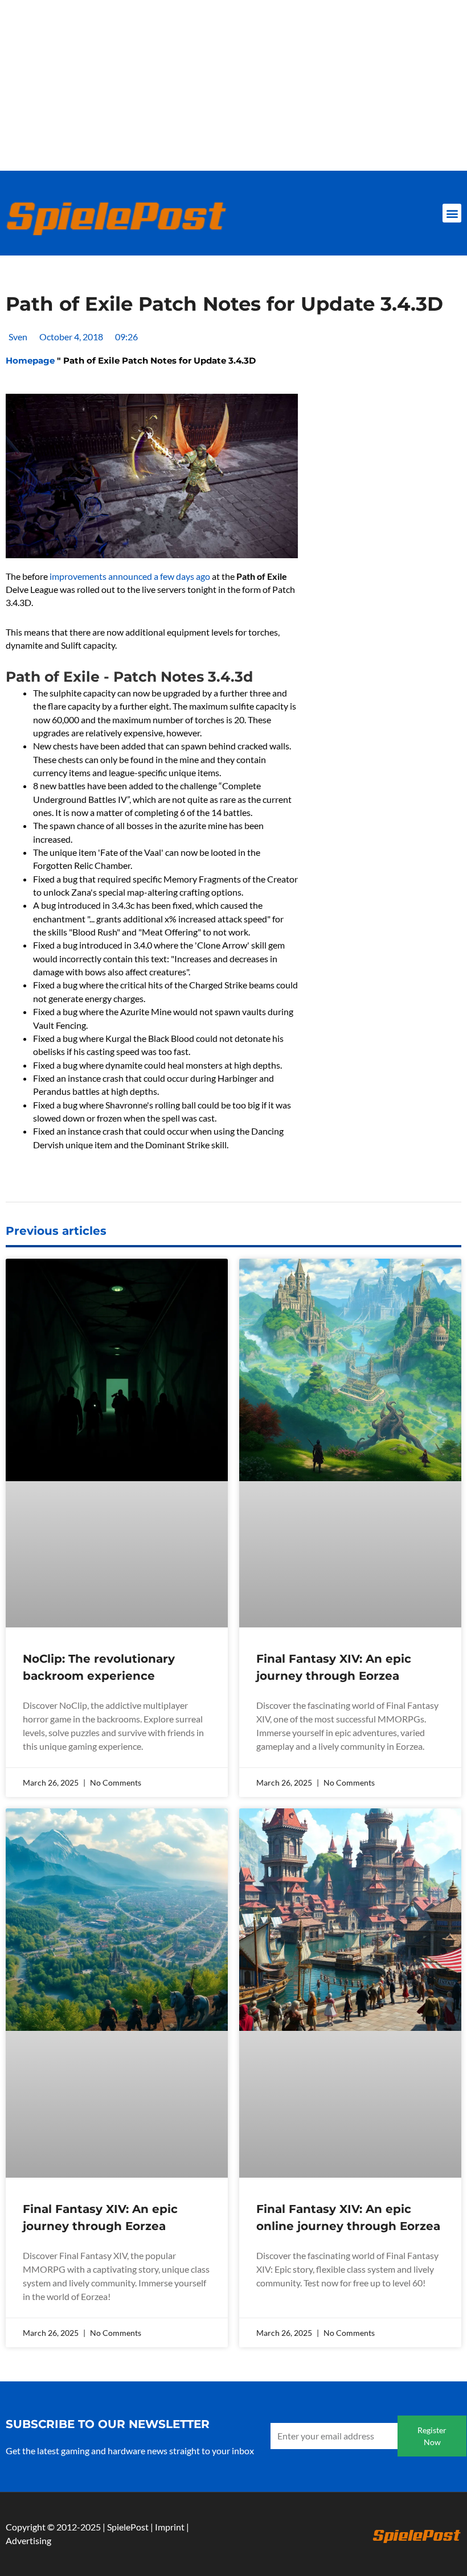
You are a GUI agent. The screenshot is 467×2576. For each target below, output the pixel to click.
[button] (452, 213)
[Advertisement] (233, 85)
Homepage (30, 360)
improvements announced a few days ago (130, 576)
